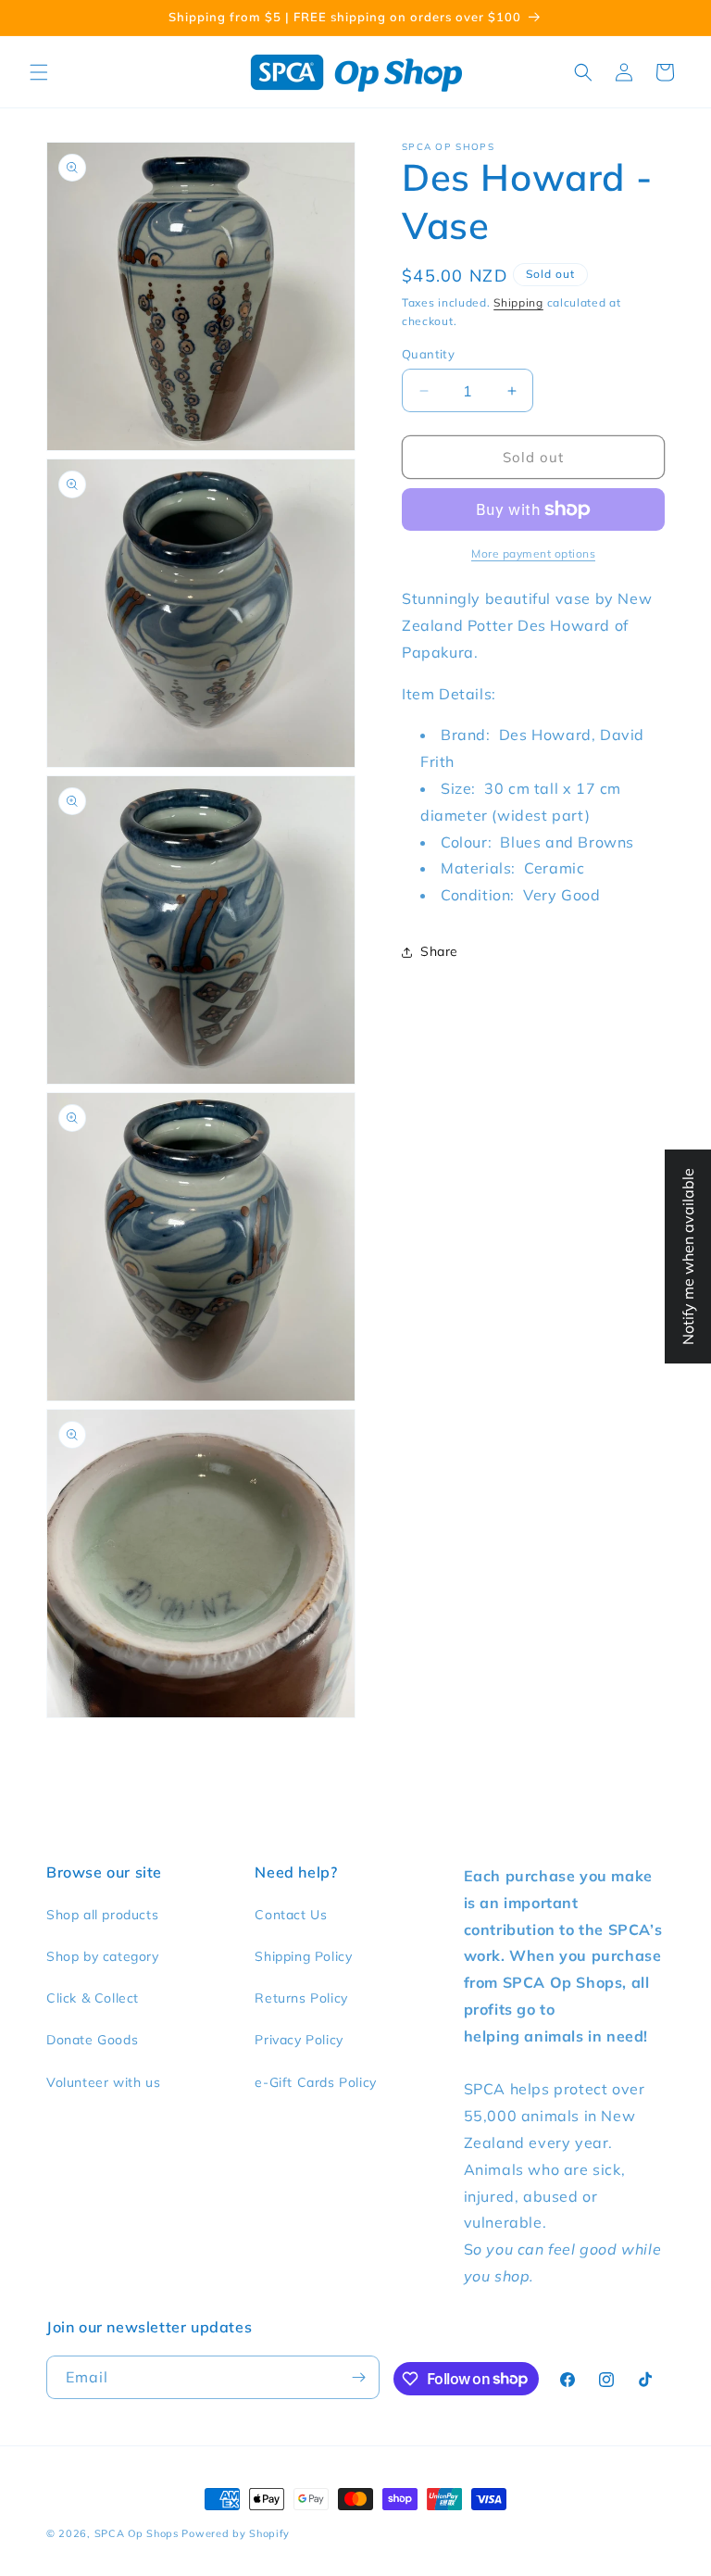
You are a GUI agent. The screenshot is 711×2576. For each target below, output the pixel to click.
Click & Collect (93, 1998)
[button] (39, 72)
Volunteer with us (103, 2082)
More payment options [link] (533, 553)
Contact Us (291, 1915)
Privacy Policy (299, 2040)
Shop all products (102, 1915)
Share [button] (439, 951)
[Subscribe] (358, 2377)
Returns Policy (301, 1998)
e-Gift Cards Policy (315, 2082)
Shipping (518, 302)
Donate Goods (92, 2040)
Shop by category (103, 1956)
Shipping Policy (303, 1956)
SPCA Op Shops (137, 2533)
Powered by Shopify (236, 2533)
